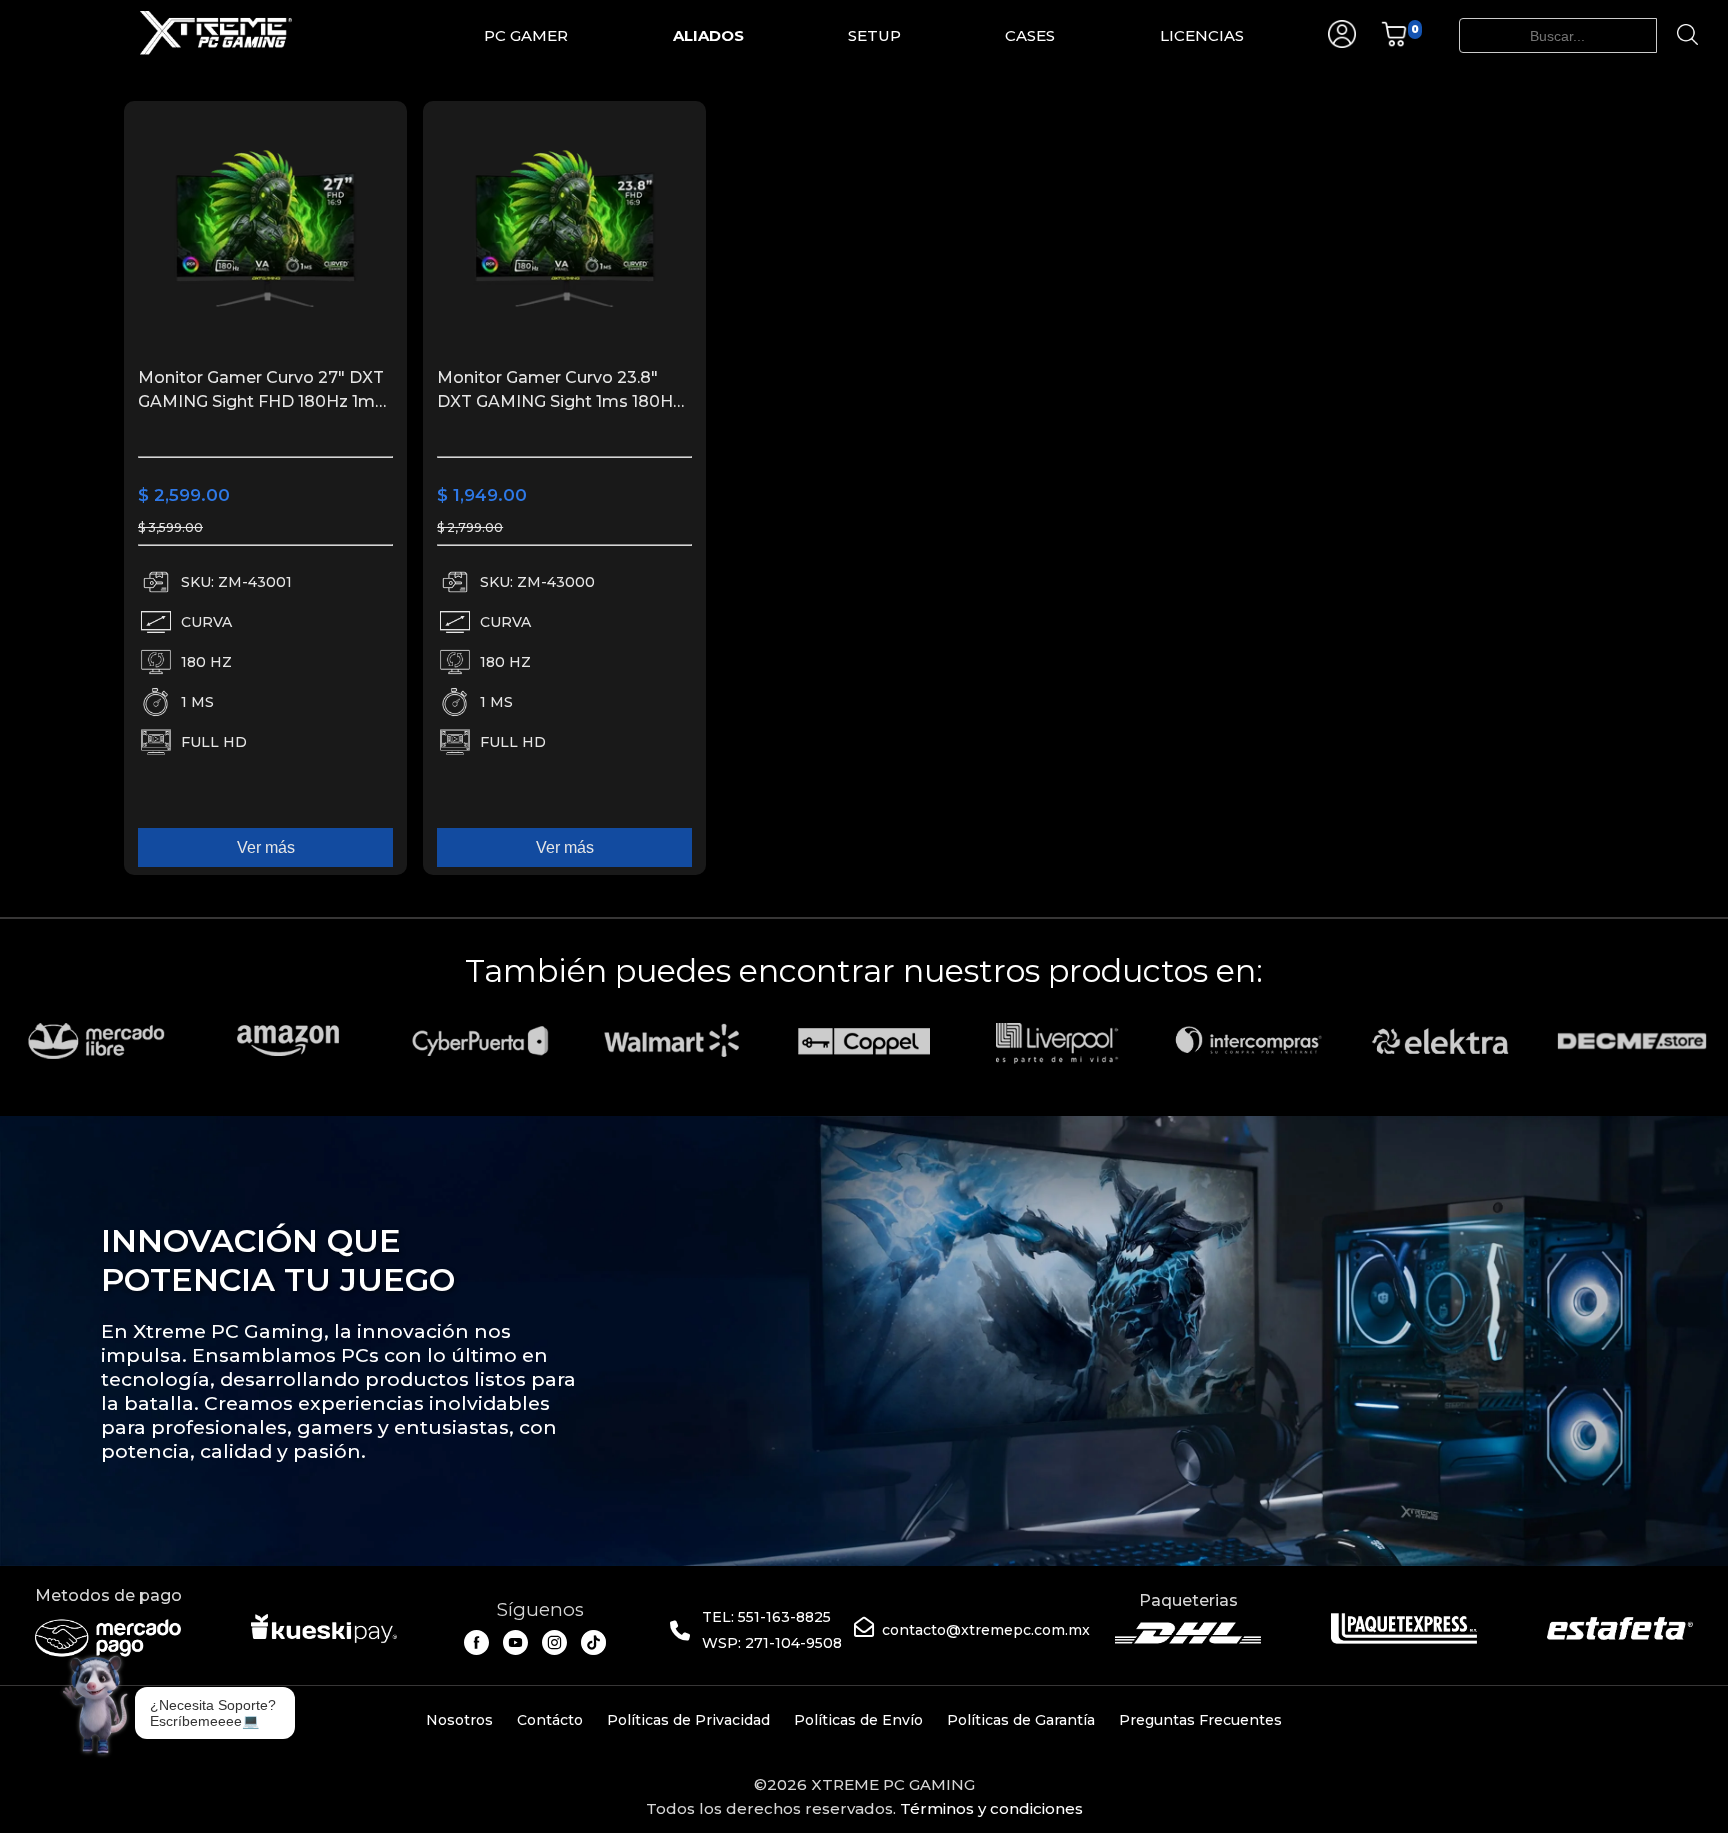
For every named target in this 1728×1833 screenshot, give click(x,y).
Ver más (266, 847)
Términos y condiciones (991, 1808)
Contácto (550, 1720)
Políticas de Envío (858, 1720)
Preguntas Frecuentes (1200, 1720)
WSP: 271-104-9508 (772, 1643)
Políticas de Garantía (1021, 1720)
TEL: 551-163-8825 (766, 1617)
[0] (1394, 42)
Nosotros (459, 1720)
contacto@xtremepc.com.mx (986, 1630)
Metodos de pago (108, 1595)
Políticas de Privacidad (688, 1720)
